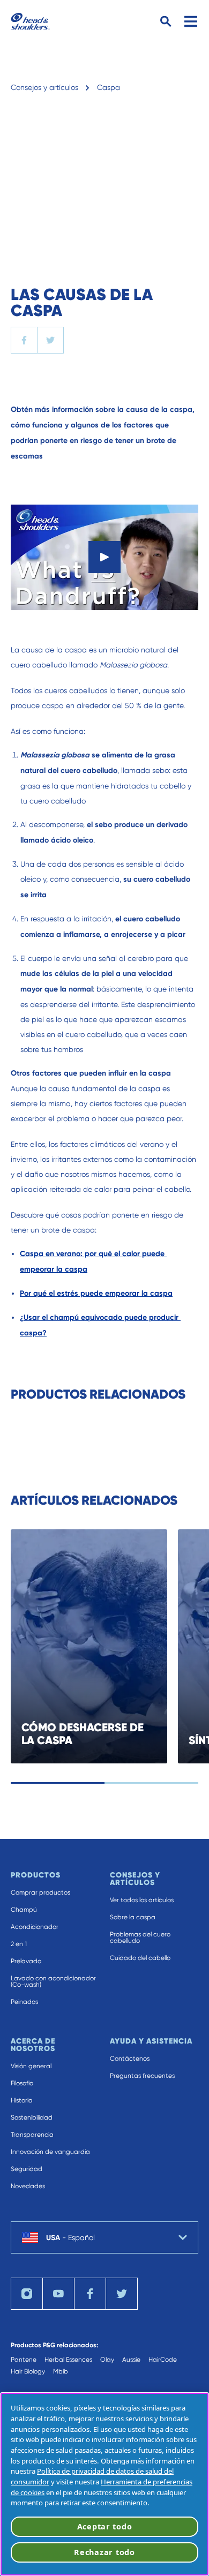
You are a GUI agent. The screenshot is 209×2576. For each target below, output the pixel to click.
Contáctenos (130, 2059)
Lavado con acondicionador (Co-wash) (53, 1981)
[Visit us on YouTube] (58, 2294)
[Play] (104, 557)
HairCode (163, 2360)
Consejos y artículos (44, 87)
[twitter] (50, 340)
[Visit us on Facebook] (90, 2294)
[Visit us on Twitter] (122, 2294)
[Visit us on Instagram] (27, 2294)
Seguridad (27, 2169)
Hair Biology (28, 2371)
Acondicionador (35, 1927)
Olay (107, 2360)
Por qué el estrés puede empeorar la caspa (96, 1293)
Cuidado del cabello (140, 1958)
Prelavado (26, 1961)
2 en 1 (19, 1944)
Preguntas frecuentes (142, 2076)
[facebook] (24, 340)
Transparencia (32, 2135)
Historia (22, 2100)
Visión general (31, 2066)
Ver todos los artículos (142, 1900)
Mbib (61, 2371)
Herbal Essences (68, 2360)
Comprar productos (40, 1892)
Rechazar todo (104, 2552)
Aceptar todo (105, 2526)
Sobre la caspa (133, 1917)
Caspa (109, 87)
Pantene (24, 2360)
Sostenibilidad (32, 2117)
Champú (24, 1910)
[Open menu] (191, 21)
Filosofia (22, 2083)
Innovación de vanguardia (50, 2152)
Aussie (131, 2360)
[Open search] (166, 22)
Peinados (24, 2002)
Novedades (28, 2186)
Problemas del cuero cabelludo (140, 1937)
